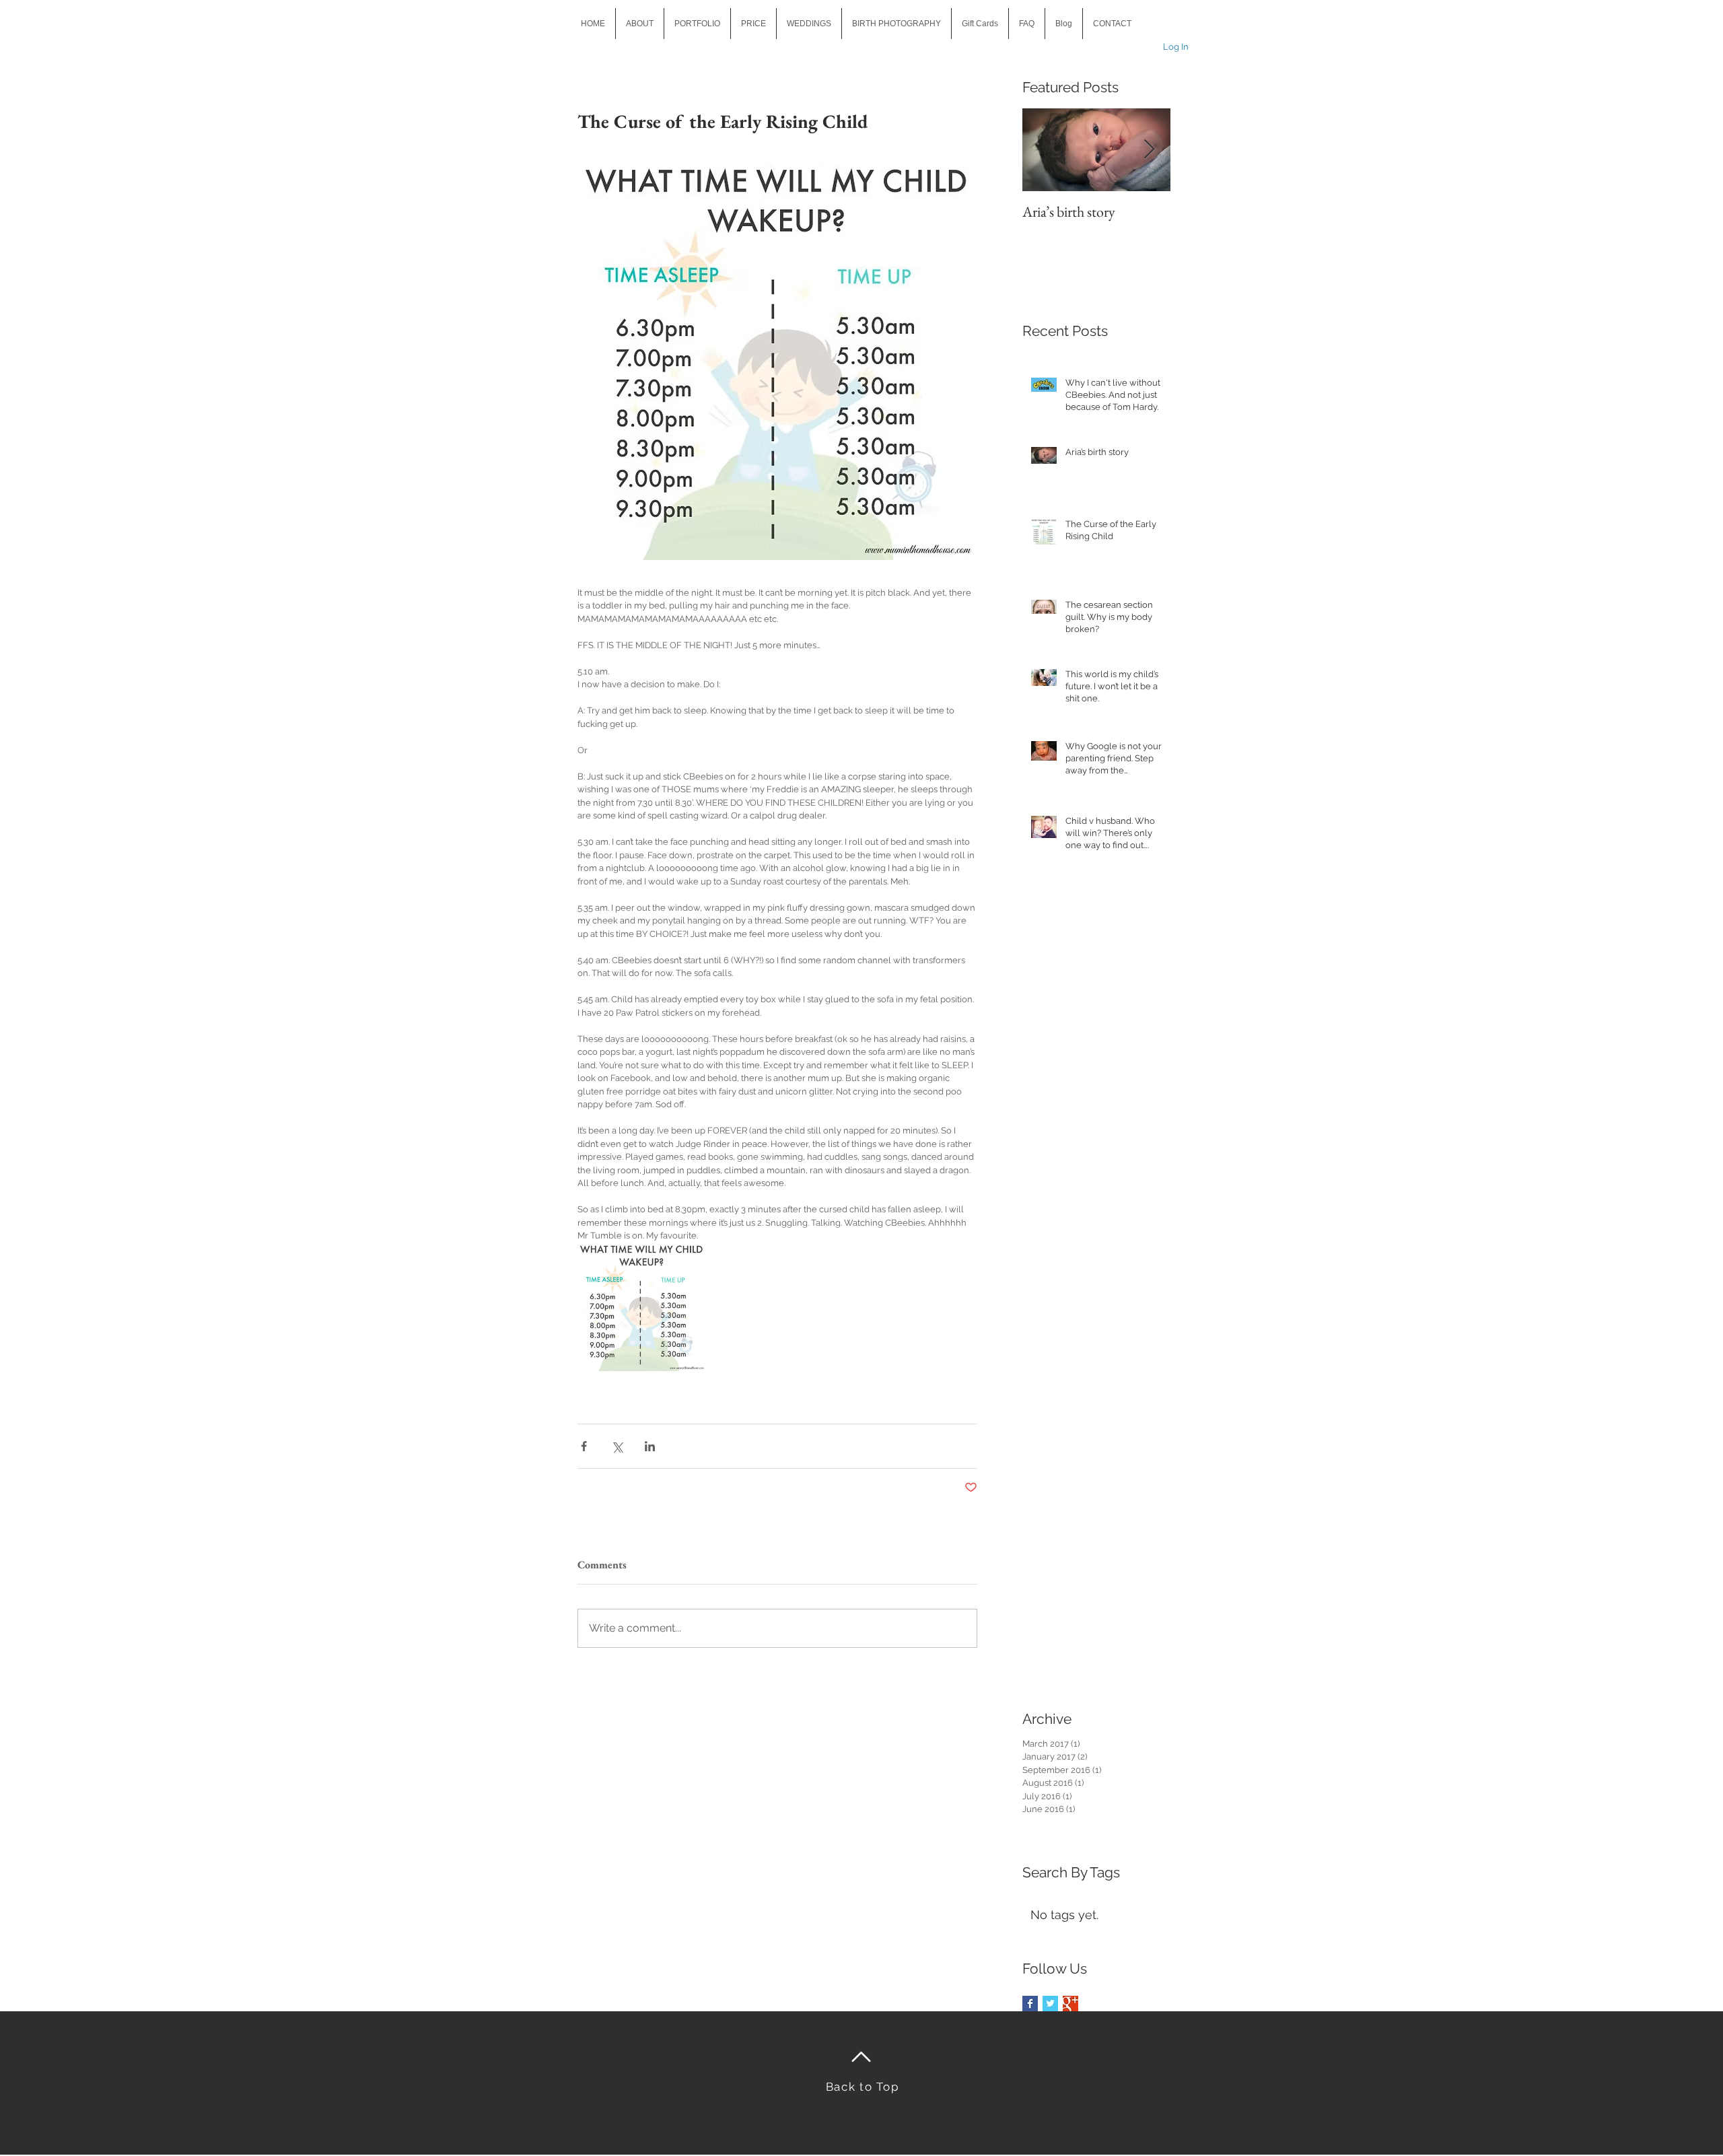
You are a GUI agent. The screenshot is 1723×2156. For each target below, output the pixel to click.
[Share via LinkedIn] (650, 1446)
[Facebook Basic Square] (1030, 2004)
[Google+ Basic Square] (1070, 2004)
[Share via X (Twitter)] (617, 1446)
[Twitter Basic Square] (1050, 2004)
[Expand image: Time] (642, 1307)
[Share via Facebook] (584, 1446)
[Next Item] (1149, 150)
